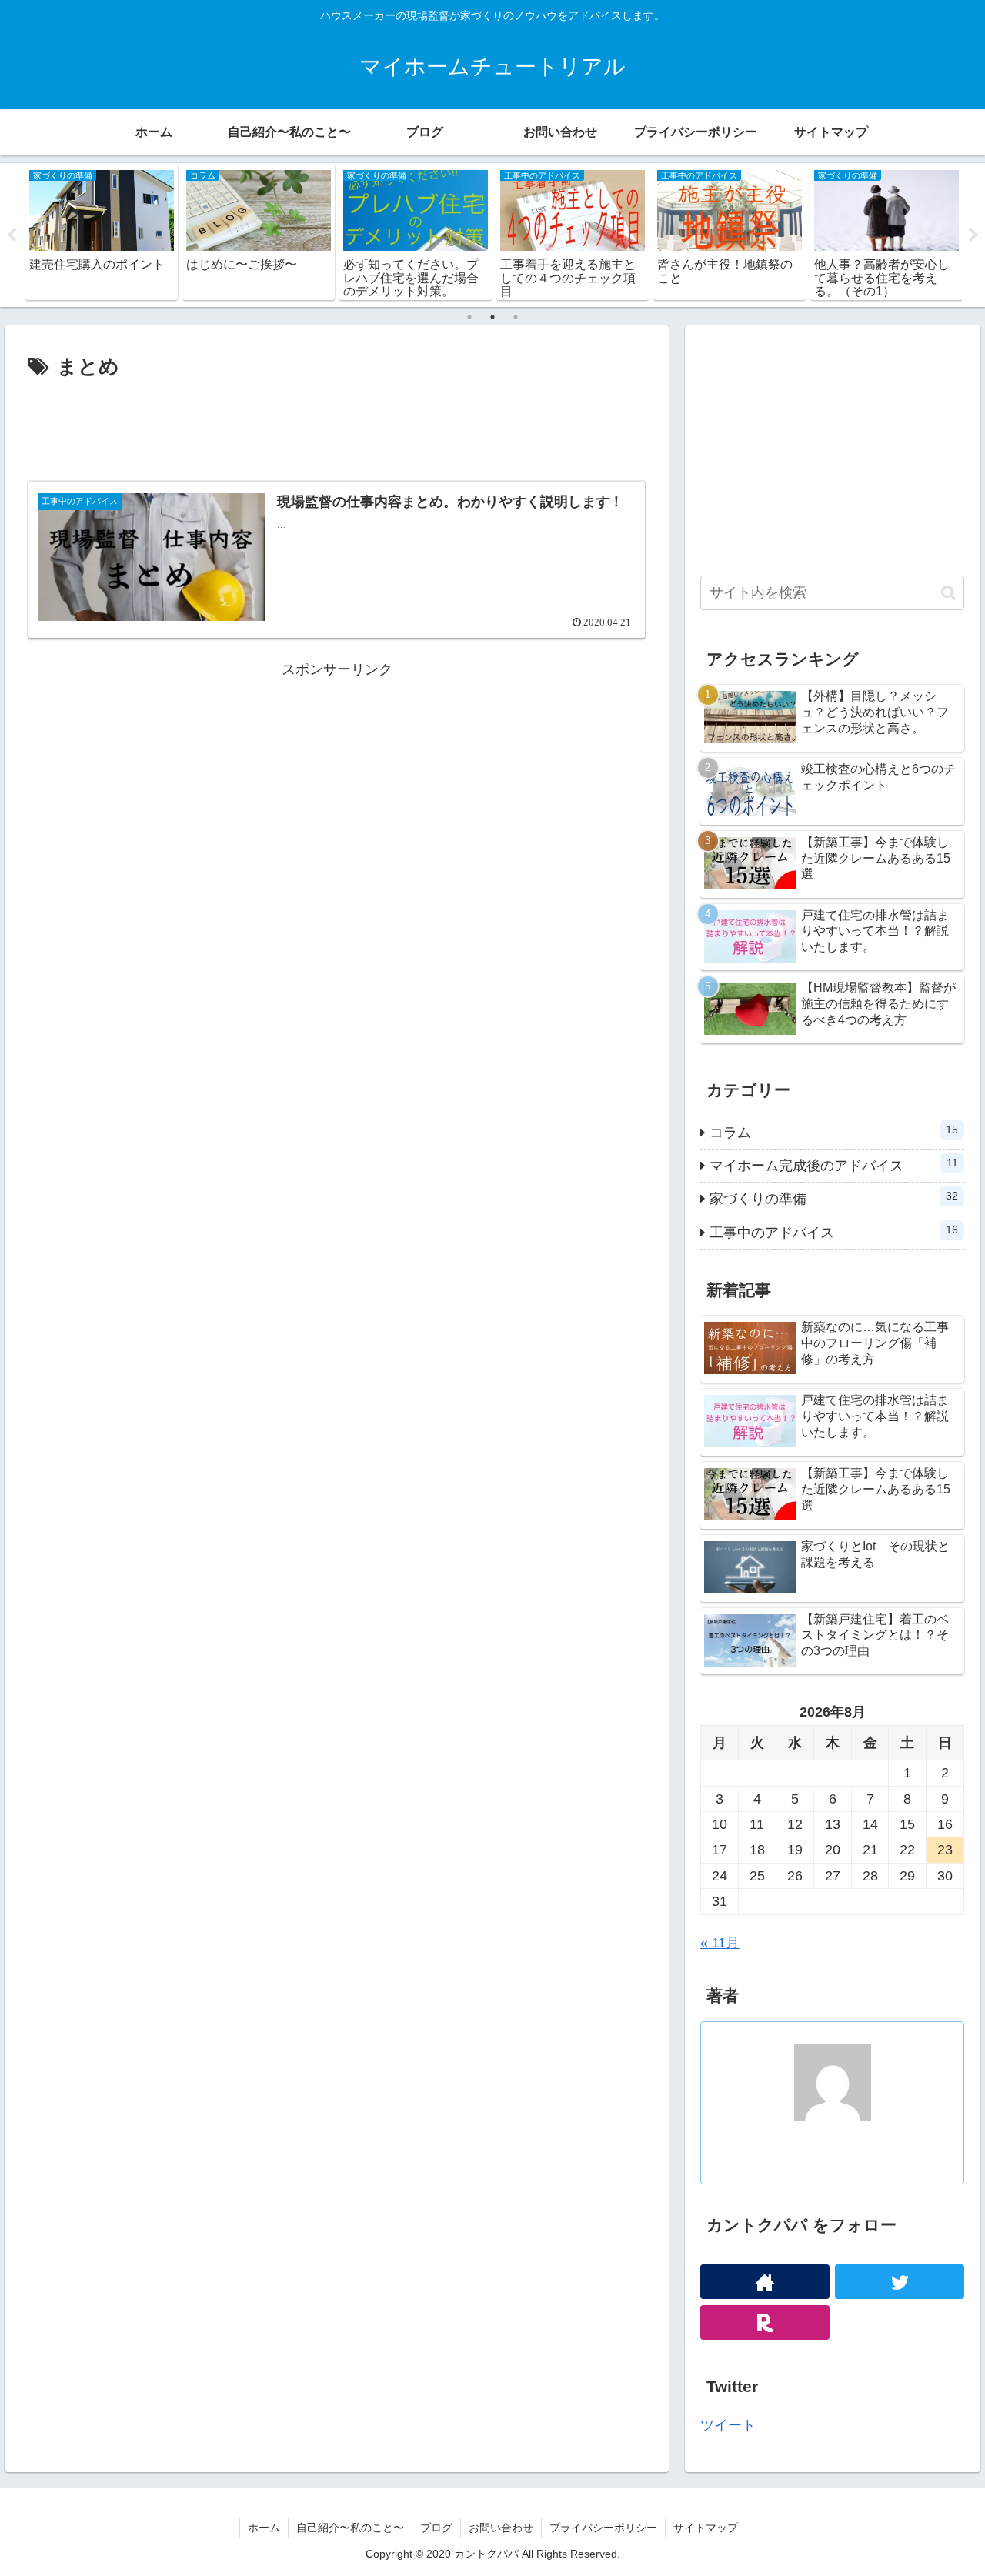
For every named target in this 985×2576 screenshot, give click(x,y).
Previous (12, 235)
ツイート (728, 2425)
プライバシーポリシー (603, 2528)
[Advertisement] (337, 427)
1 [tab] (469, 317)
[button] (948, 593)
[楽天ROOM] (765, 2322)
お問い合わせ (501, 2528)
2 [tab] (492, 317)
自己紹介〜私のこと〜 (350, 2528)
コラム (834, 1132)
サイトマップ (706, 2528)
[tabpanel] (125, 232)
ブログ (436, 2528)
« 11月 (720, 1943)
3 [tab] (516, 317)
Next (973, 235)
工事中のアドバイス (834, 1232)
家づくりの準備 (834, 1198)
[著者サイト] (765, 2282)
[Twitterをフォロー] (900, 2282)
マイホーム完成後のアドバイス (834, 1165)
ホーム (264, 2528)
